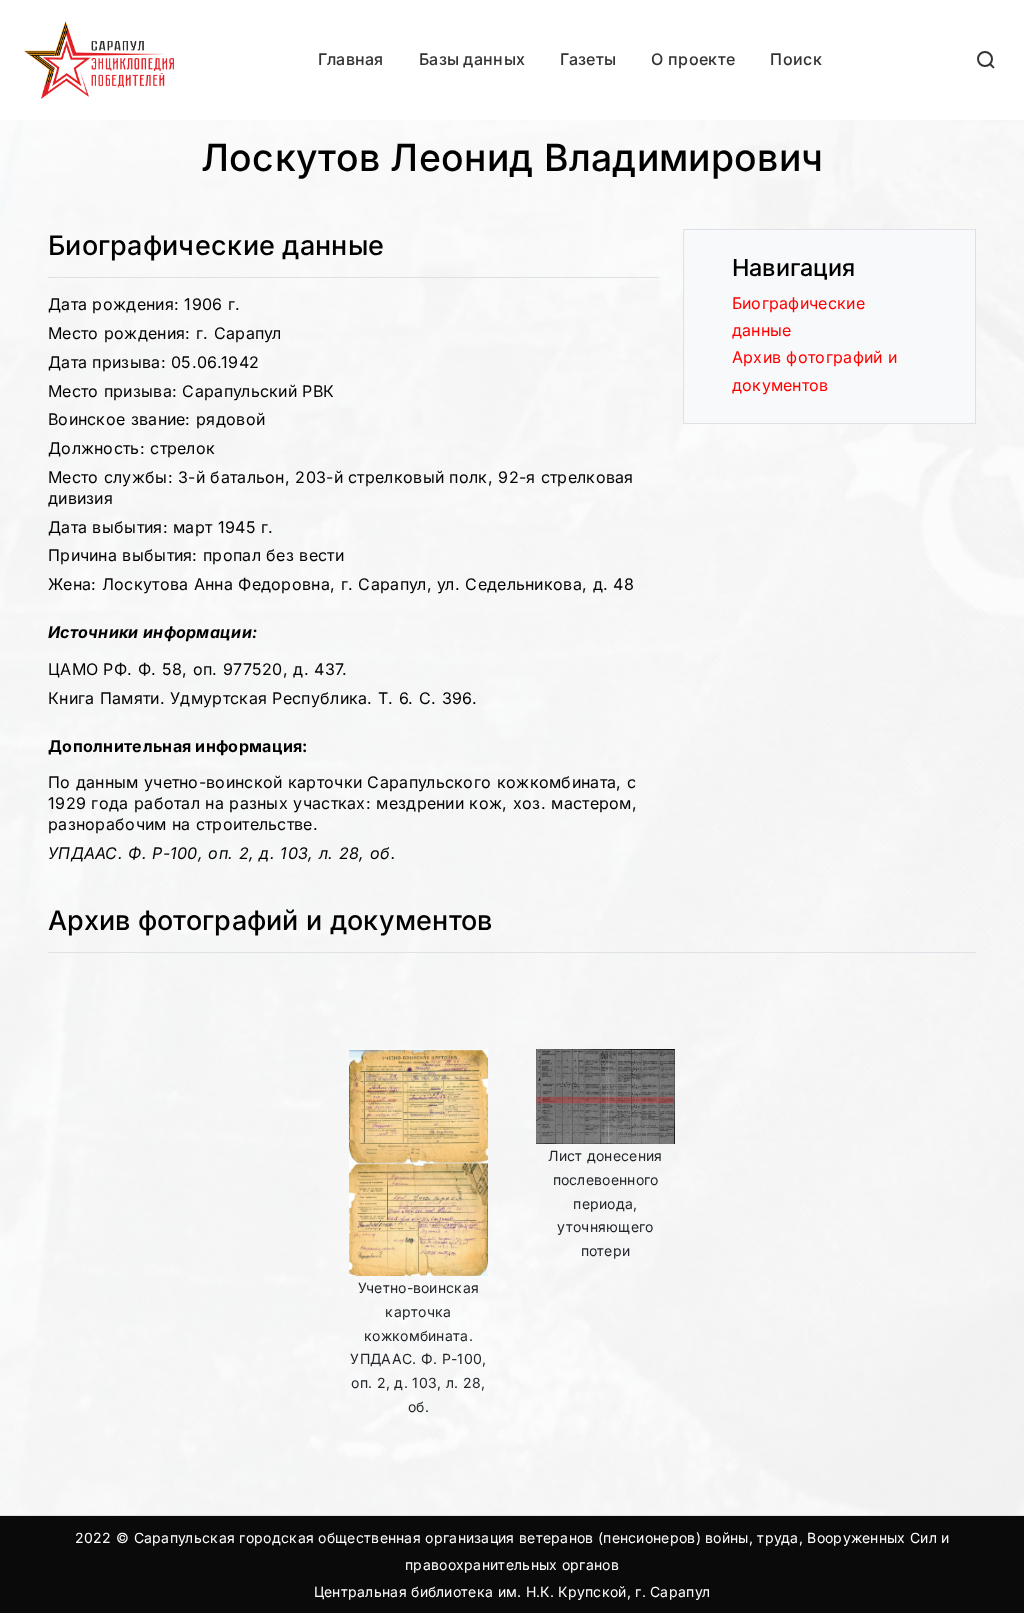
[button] (987, 59)
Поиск (796, 59)
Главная (351, 59)
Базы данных (472, 59)
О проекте (693, 59)
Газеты (588, 59)
